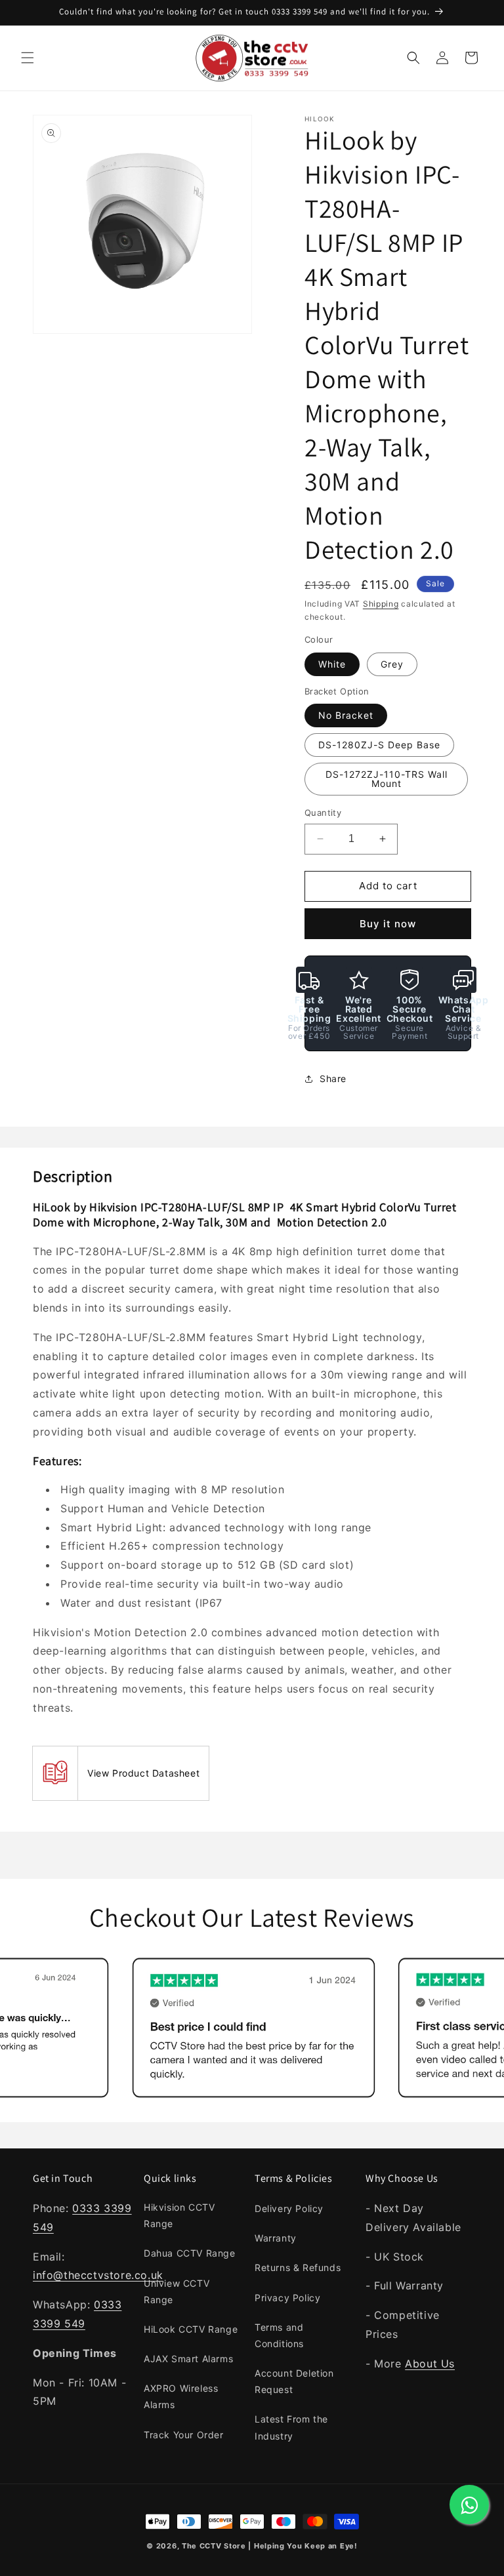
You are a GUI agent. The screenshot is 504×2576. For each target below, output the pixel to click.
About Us (430, 2364)
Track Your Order (184, 2435)
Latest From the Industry (291, 2427)
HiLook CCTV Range (191, 2329)
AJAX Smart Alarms (188, 2359)
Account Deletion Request (294, 2381)
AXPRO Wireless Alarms (181, 2396)
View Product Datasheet (143, 1773)
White (332, 664)
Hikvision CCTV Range (179, 2215)
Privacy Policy (287, 2298)
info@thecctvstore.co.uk (98, 2275)
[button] (28, 58)
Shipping (381, 604)
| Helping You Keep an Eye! (303, 2546)
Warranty (276, 2238)
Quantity (323, 813)
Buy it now (388, 924)
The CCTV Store (214, 2546)
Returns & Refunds (298, 2267)
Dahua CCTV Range (190, 2253)
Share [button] (333, 1078)
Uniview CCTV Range (177, 2291)
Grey (392, 664)
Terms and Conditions (279, 2335)
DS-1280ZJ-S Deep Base (379, 745)
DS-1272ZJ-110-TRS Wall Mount (387, 779)
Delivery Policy (289, 2208)
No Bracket (346, 715)
